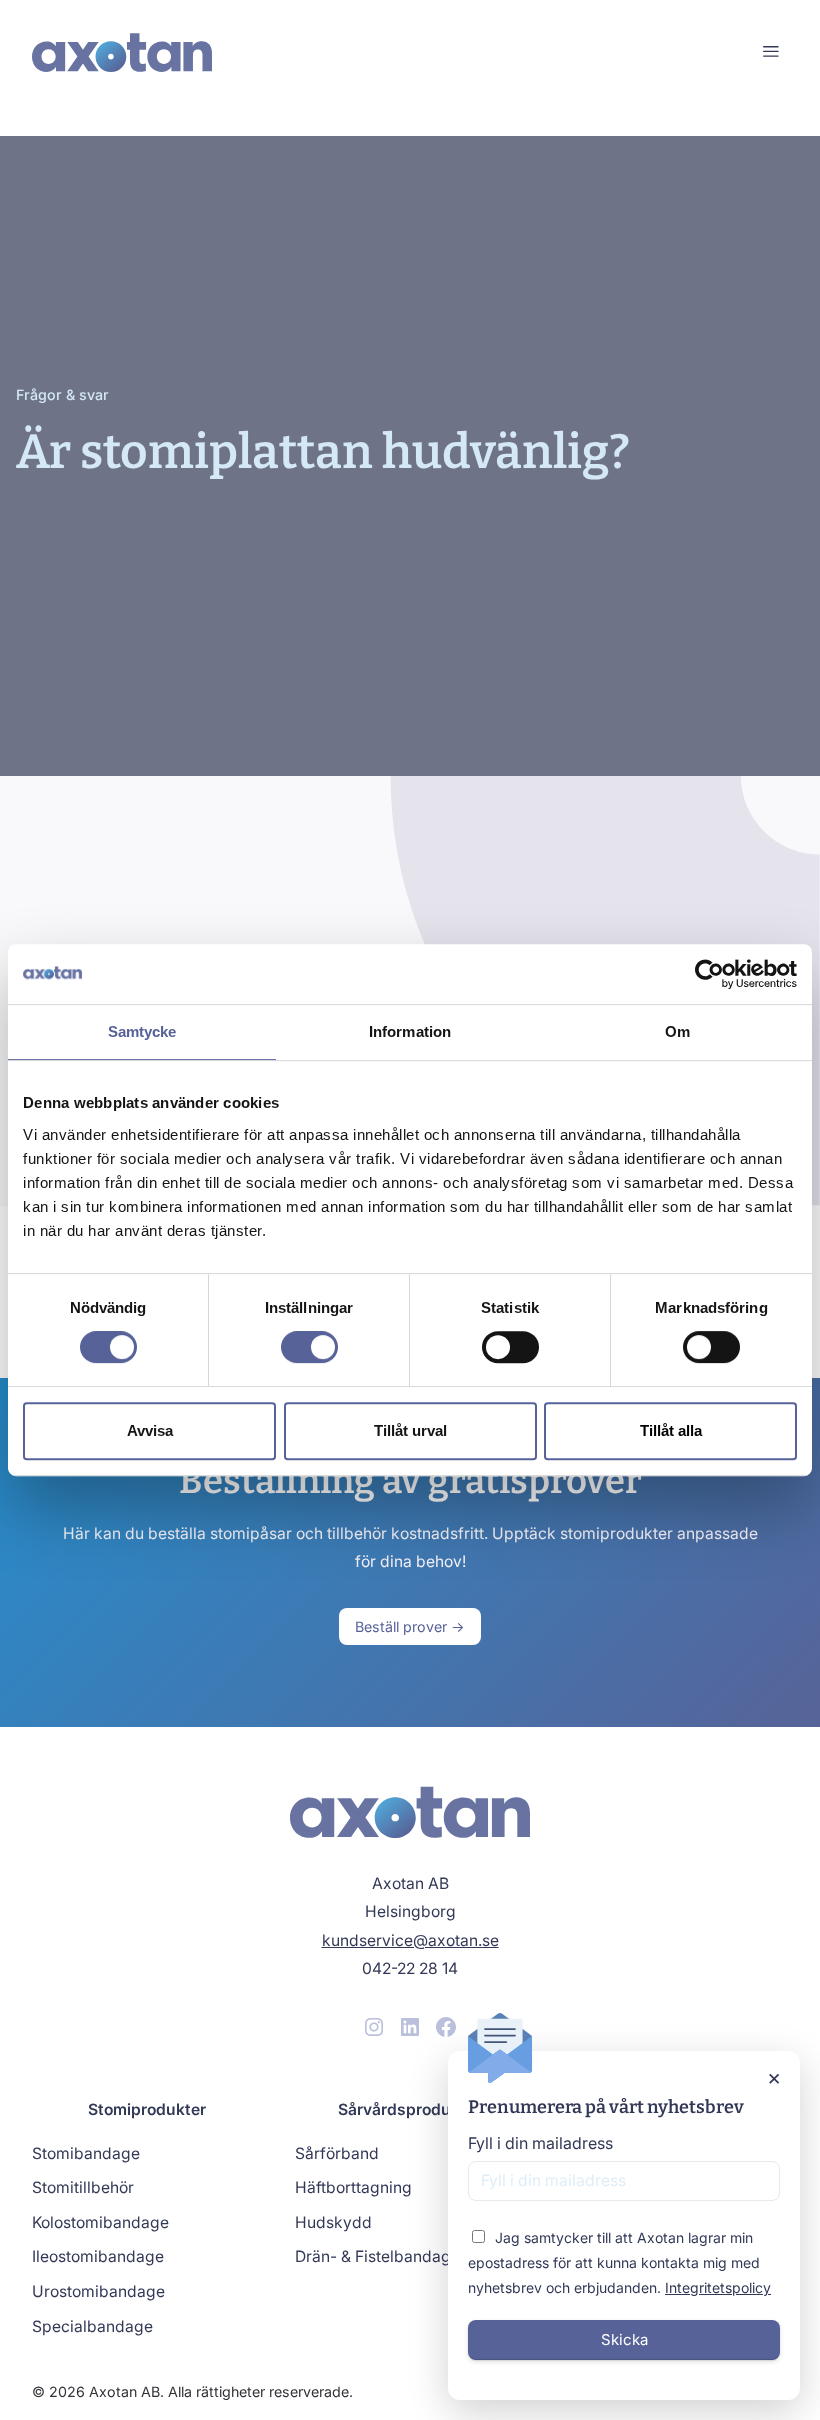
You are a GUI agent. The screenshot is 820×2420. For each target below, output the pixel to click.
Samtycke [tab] (142, 1031)
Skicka (624, 2339)
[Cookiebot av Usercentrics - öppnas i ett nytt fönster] (709, 974)
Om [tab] (677, 1031)
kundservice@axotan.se (410, 1940)
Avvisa (150, 1430)
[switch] (309, 1347)
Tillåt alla (671, 1430)
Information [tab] (410, 1031)
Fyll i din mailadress (540, 2143)
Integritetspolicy (718, 2287)
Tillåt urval (410, 1430)
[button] (770, 52)
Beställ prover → (410, 1626)
